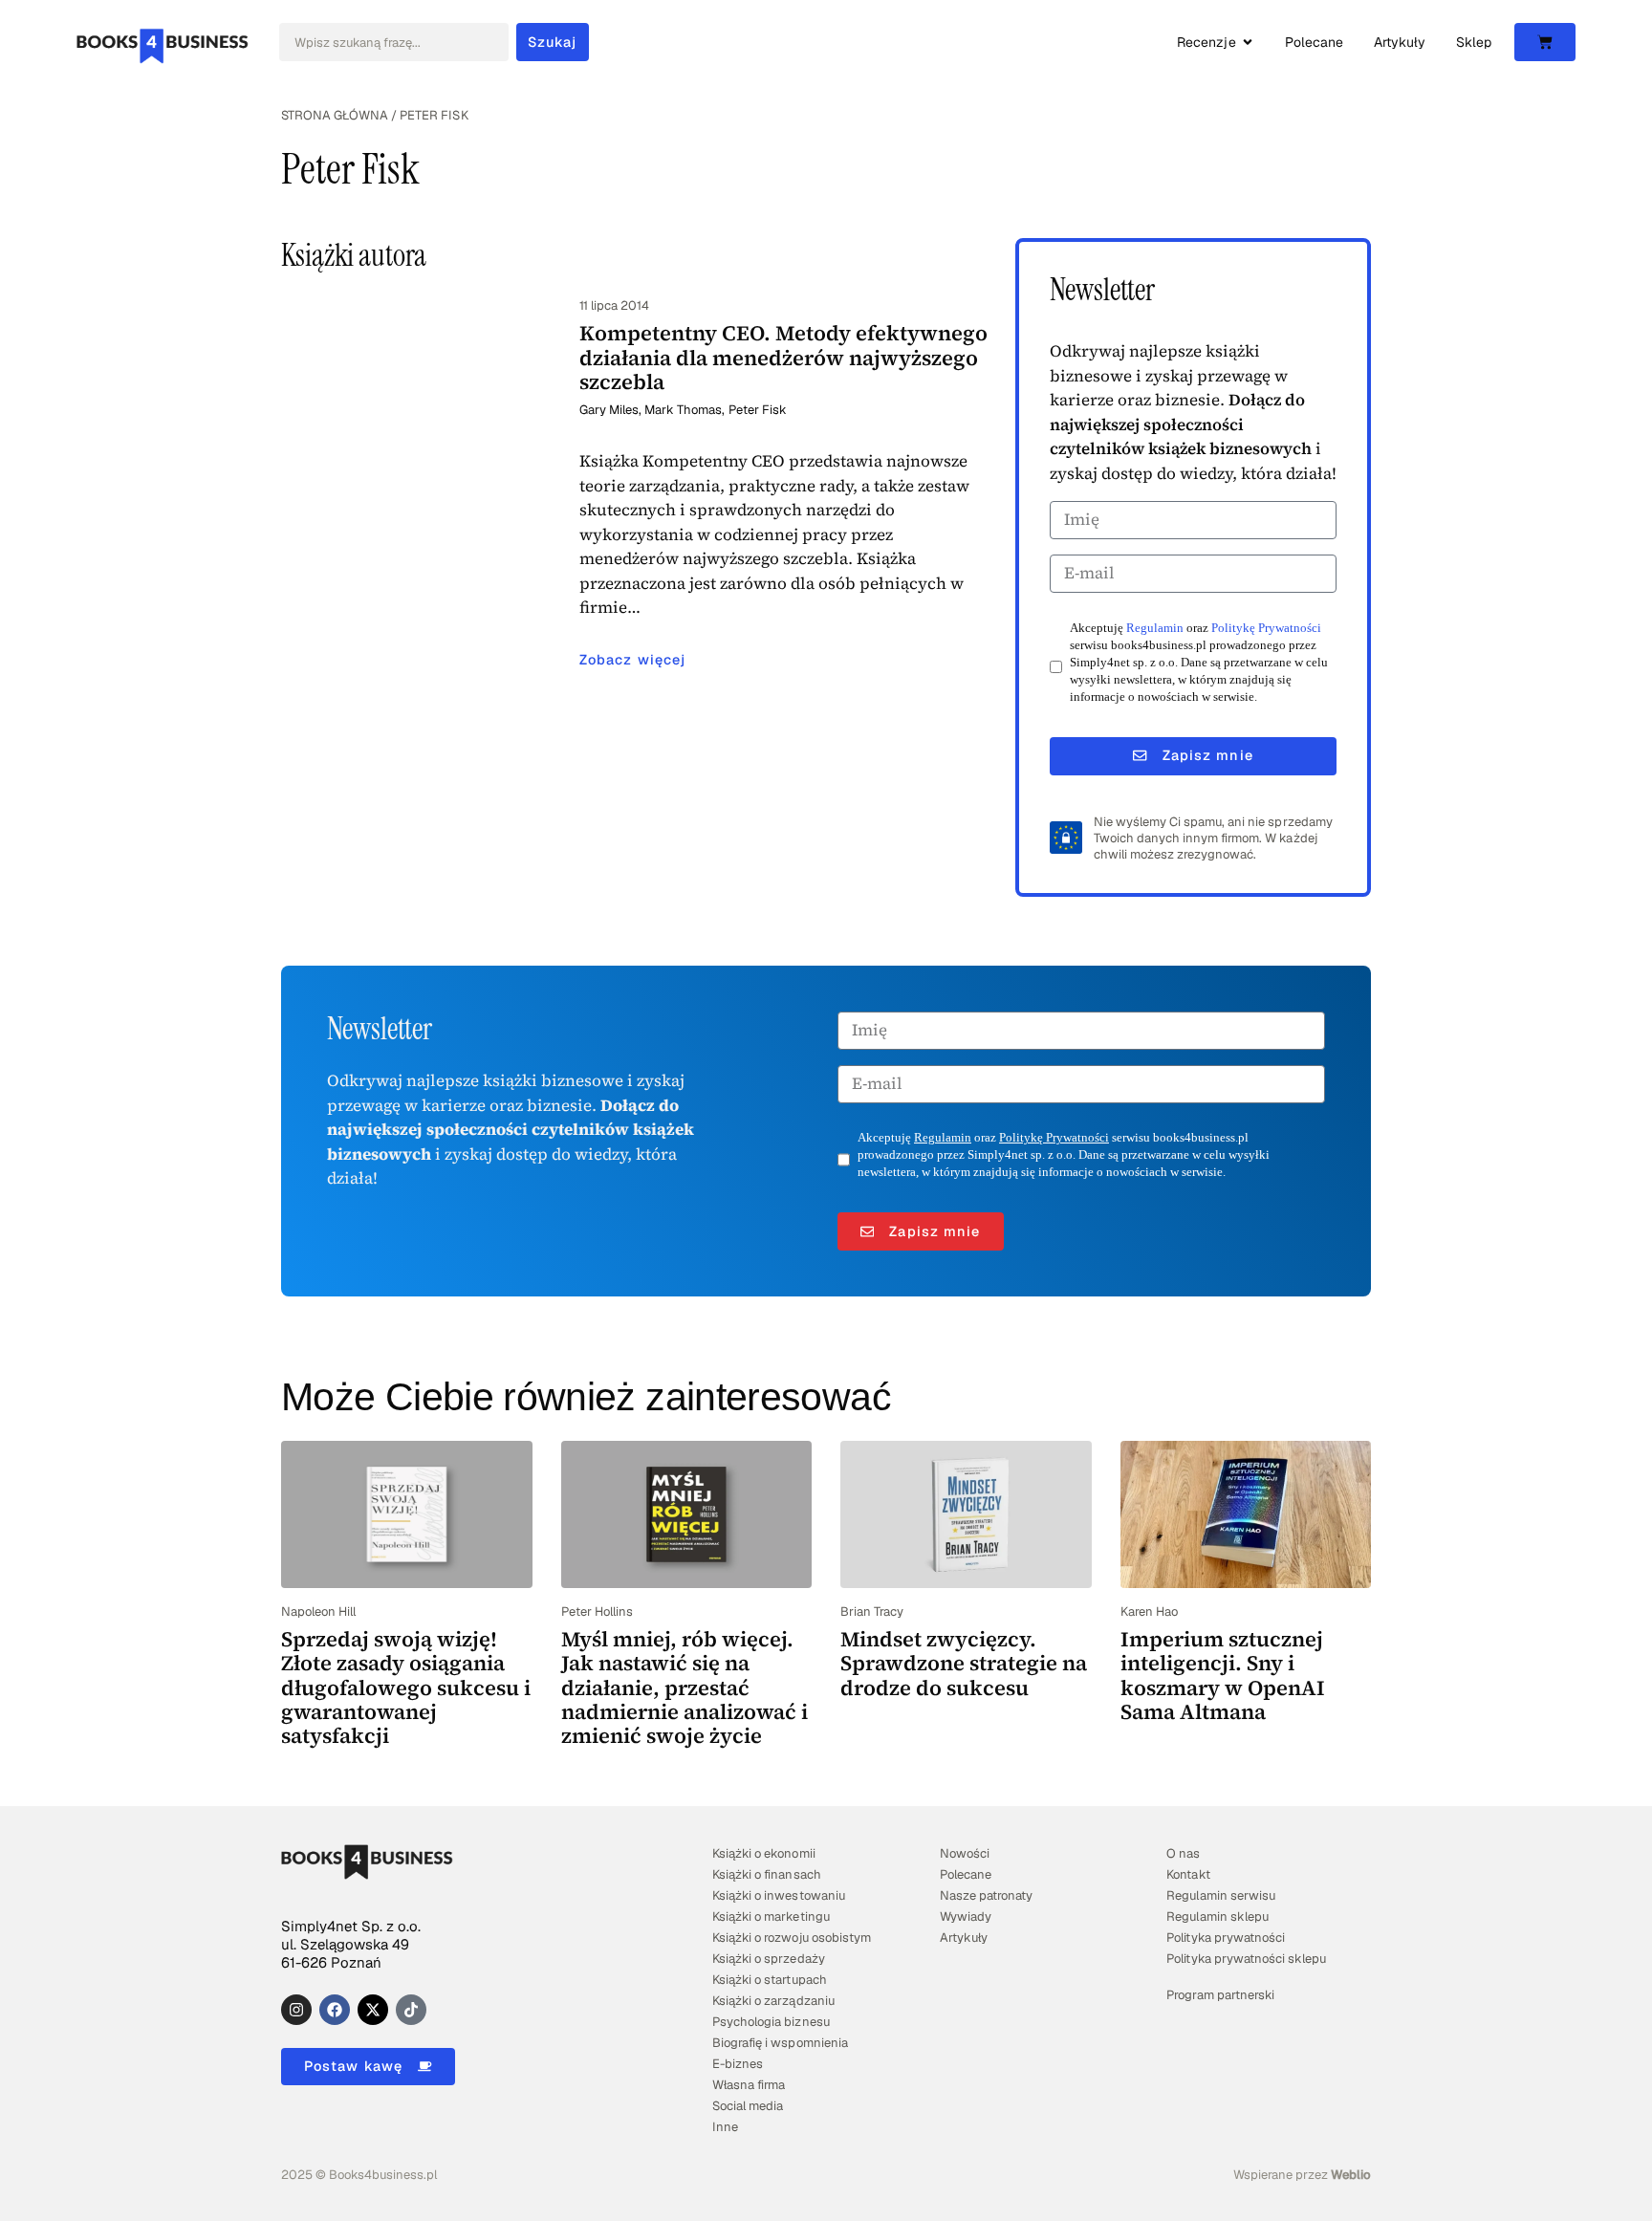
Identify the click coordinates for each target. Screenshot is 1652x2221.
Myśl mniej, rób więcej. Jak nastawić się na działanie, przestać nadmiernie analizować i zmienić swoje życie (685, 1687)
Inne (725, 2127)
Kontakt (1188, 1874)
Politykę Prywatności (1266, 628)
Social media (748, 2106)
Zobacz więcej (632, 660)
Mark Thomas (683, 410)
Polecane (966, 1874)
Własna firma (749, 2085)
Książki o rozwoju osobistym (792, 1938)
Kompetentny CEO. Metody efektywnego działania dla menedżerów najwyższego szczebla (783, 357)
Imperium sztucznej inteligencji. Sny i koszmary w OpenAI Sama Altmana (1223, 1675)
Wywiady (966, 1916)
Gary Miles (609, 410)
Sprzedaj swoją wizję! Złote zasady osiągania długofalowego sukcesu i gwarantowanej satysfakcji (406, 1687)
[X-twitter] (373, 2010)
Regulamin (1155, 628)
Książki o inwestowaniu (778, 1895)
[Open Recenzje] (1248, 43)
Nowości (965, 1853)
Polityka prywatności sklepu (1246, 1959)
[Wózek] (1545, 42)
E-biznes (738, 2064)
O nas (1183, 1853)
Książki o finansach (766, 1874)
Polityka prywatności (1225, 1938)
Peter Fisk (758, 410)
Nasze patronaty (986, 1895)
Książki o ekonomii (763, 1853)
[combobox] (394, 42)
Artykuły (964, 1938)
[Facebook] (335, 2010)
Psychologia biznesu (771, 2022)
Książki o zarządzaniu (773, 2001)
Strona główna (335, 115)
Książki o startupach (769, 1980)
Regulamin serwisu (1220, 1895)
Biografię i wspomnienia (780, 2043)
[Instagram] (296, 2010)
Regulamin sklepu (1217, 1916)
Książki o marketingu (771, 1916)
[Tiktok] (411, 2010)
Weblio (1351, 2175)
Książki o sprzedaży (768, 1959)
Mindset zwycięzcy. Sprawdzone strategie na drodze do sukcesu (964, 1663)
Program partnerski (1220, 1995)
